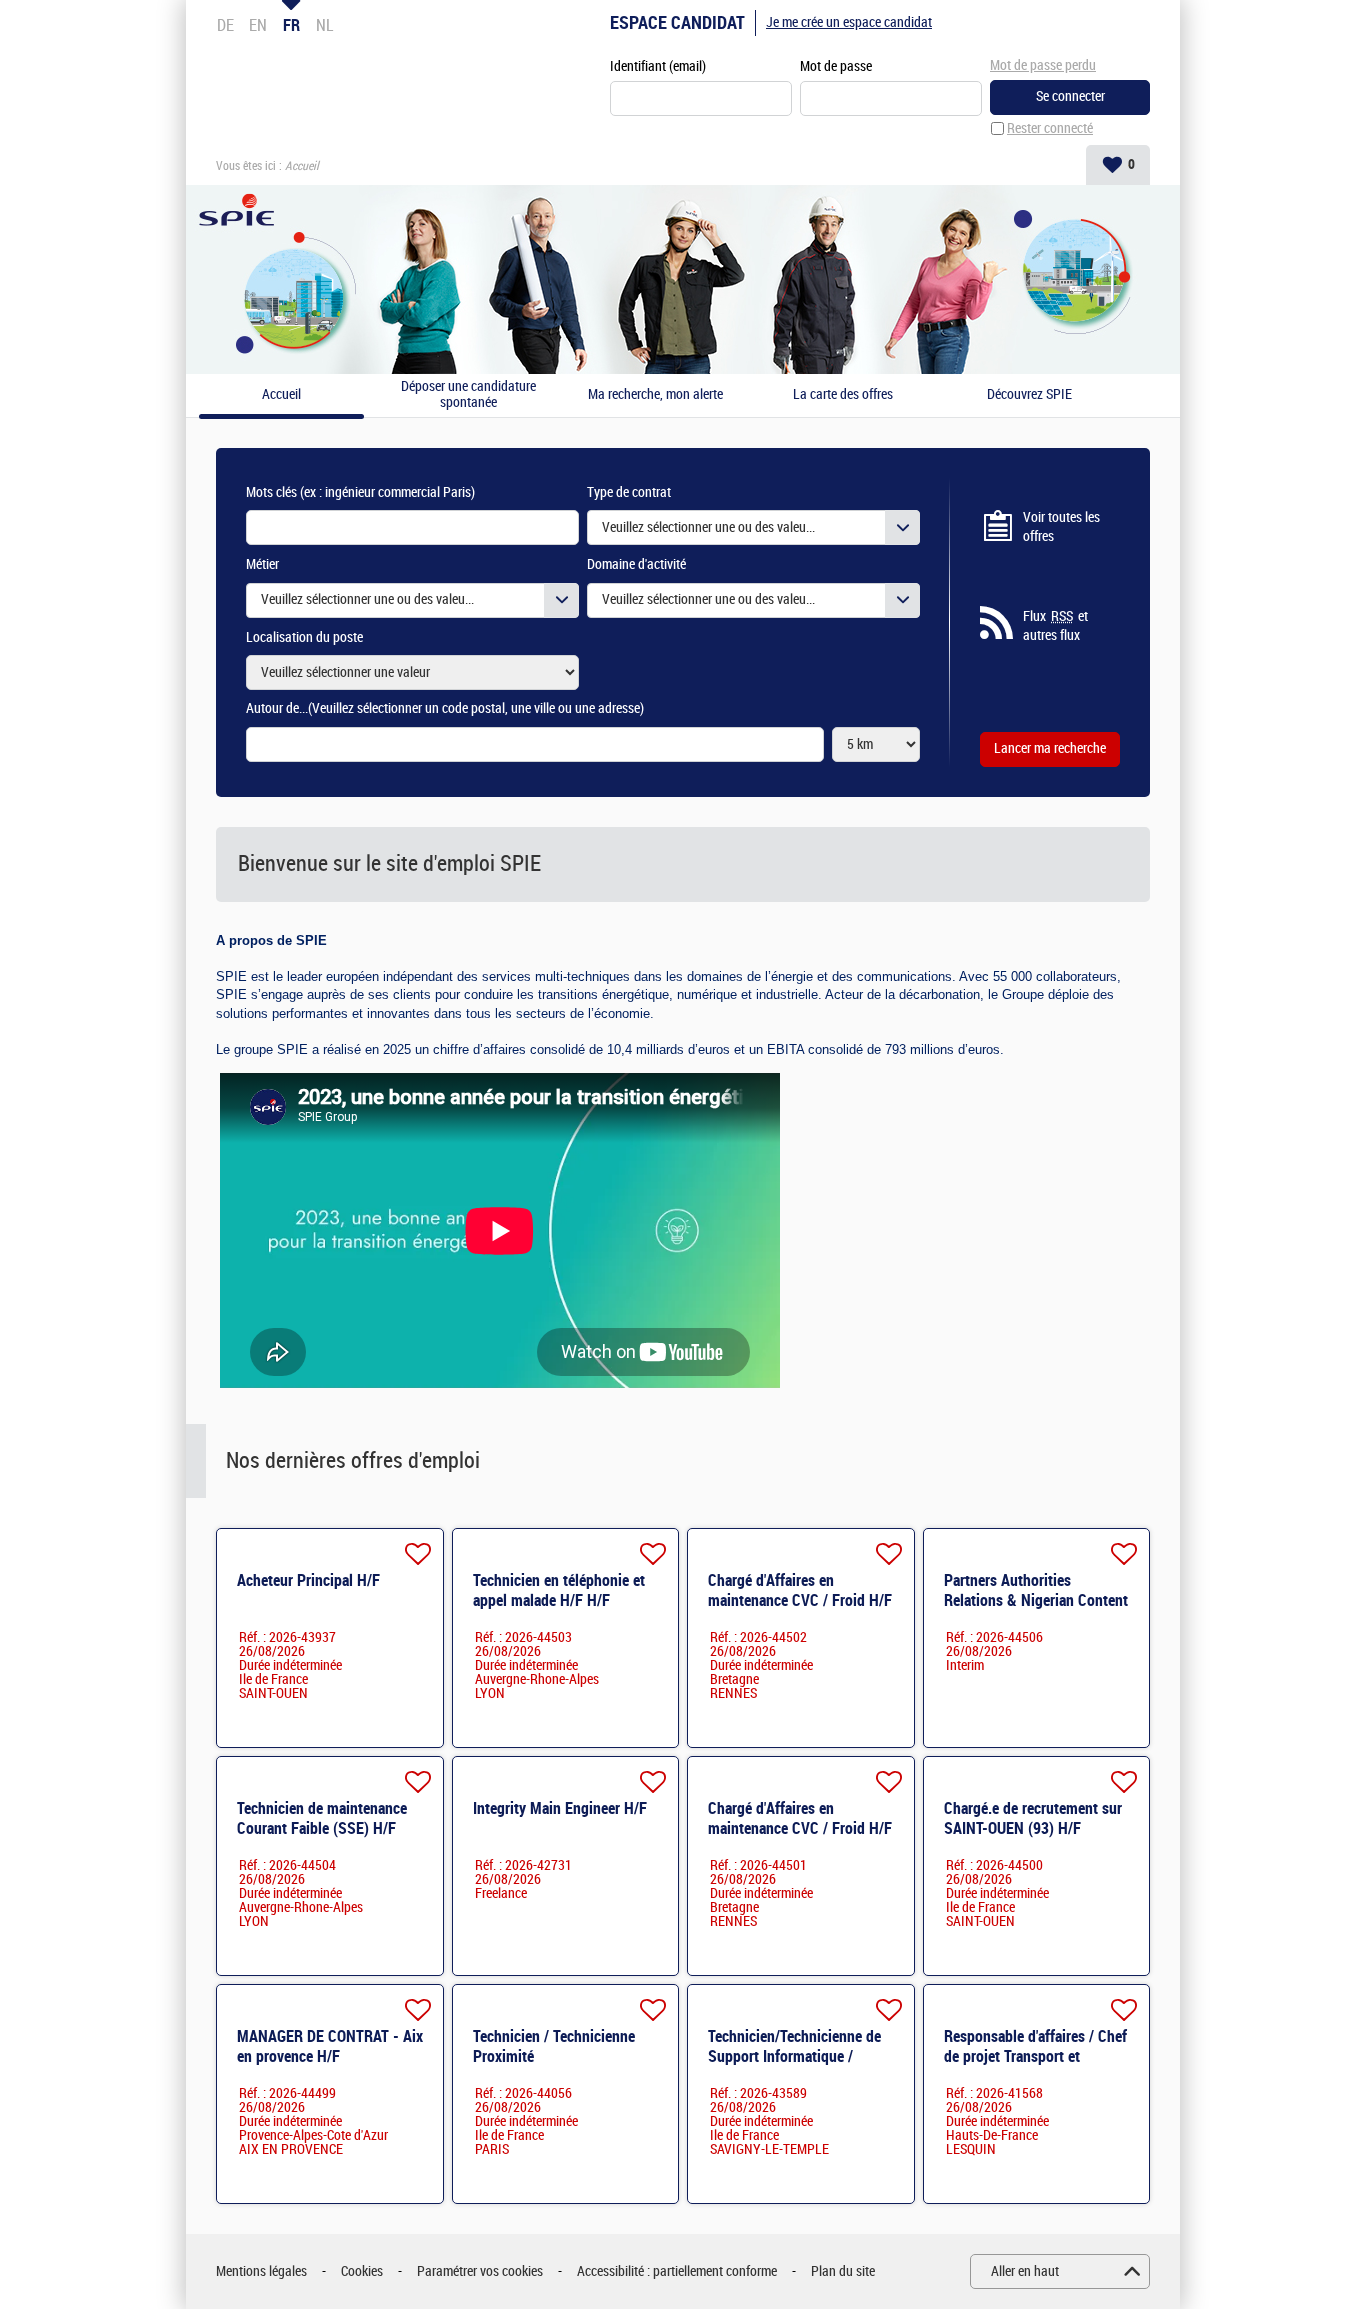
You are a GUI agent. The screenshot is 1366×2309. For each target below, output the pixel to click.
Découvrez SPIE (1029, 395)
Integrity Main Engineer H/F (560, 1808)
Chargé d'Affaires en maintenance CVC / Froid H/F (800, 1590)
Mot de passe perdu (1043, 65)
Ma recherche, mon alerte (655, 395)
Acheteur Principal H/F (308, 1580)
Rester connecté (1050, 128)
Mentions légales (261, 2271)
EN (258, 25)
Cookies (362, 2271)
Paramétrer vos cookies (480, 2271)
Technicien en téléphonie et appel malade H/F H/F (559, 1590)
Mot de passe (836, 66)
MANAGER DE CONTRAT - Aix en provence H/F (330, 2046)
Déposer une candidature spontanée (468, 395)
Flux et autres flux (1055, 626)
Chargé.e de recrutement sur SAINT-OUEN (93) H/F (1033, 1818)
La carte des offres (843, 395)
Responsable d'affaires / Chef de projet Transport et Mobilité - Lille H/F (1035, 2056)
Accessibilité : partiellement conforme (677, 2271)
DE (225, 25)
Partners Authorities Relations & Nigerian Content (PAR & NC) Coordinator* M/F (1037, 1600)
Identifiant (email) (658, 66)
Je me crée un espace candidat (849, 22)
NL (324, 25)
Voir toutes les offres (1061, 527)
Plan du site (843, 2271)
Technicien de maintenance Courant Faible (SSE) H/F (322, 1818)
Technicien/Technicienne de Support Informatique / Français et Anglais (794, 2056)
